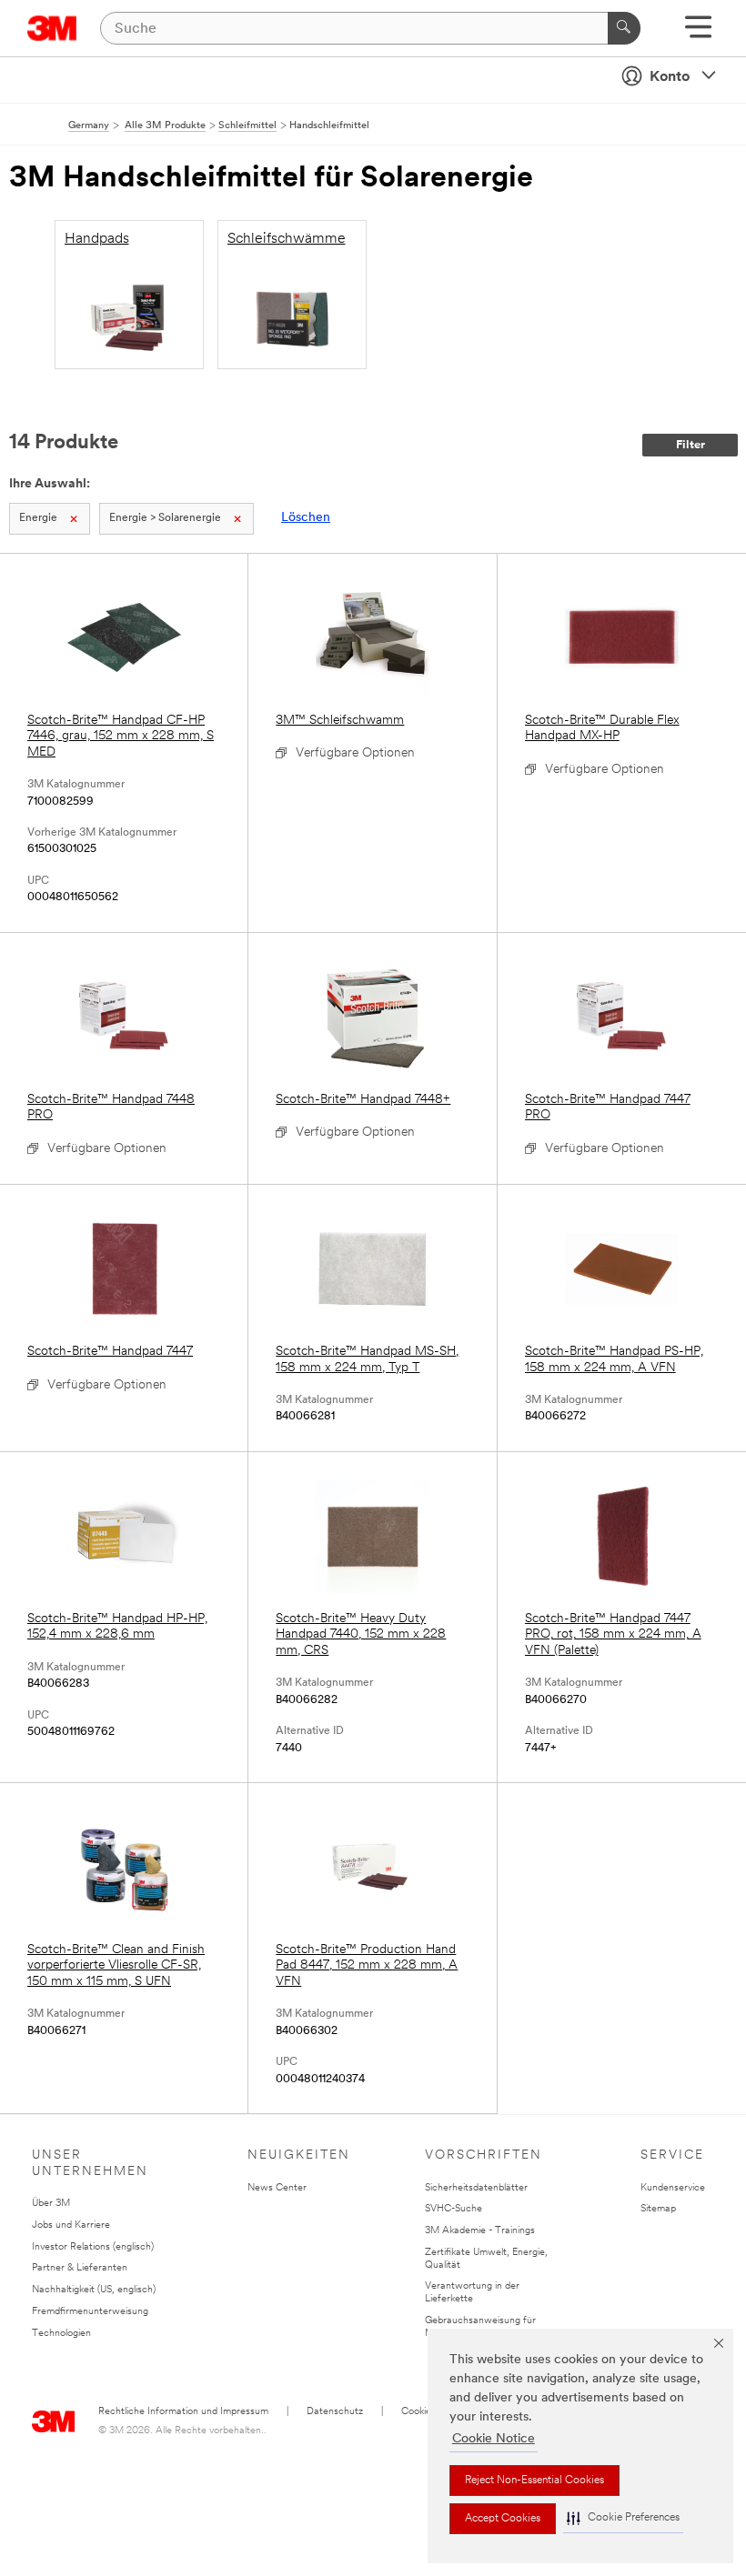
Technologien (61, 2334)
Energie (38, 518)
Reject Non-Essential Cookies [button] (534, 2481)
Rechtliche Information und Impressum (183, 2412)
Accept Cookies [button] (503, 2519)
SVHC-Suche (454, 2209)
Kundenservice (673, 2188)
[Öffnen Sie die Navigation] (698, 33)
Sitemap (658, 2209)
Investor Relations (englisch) (93, 2247)
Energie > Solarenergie (165, 518)
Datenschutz (335, 2412)
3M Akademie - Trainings (480, 2231)
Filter (691, 445)
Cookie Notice (494, 2439)
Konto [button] (670, 77)
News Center (277, 2188)
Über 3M (51, 2204)
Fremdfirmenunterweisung (90, 2312)
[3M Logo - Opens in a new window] (52, 28)
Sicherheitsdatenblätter (476, 2188)
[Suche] (624, 28)
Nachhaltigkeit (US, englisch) (94, 2290)
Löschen (306, 518)
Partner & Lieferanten (80, 2268)
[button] (623, 2518)
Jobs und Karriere (71, 2225)
